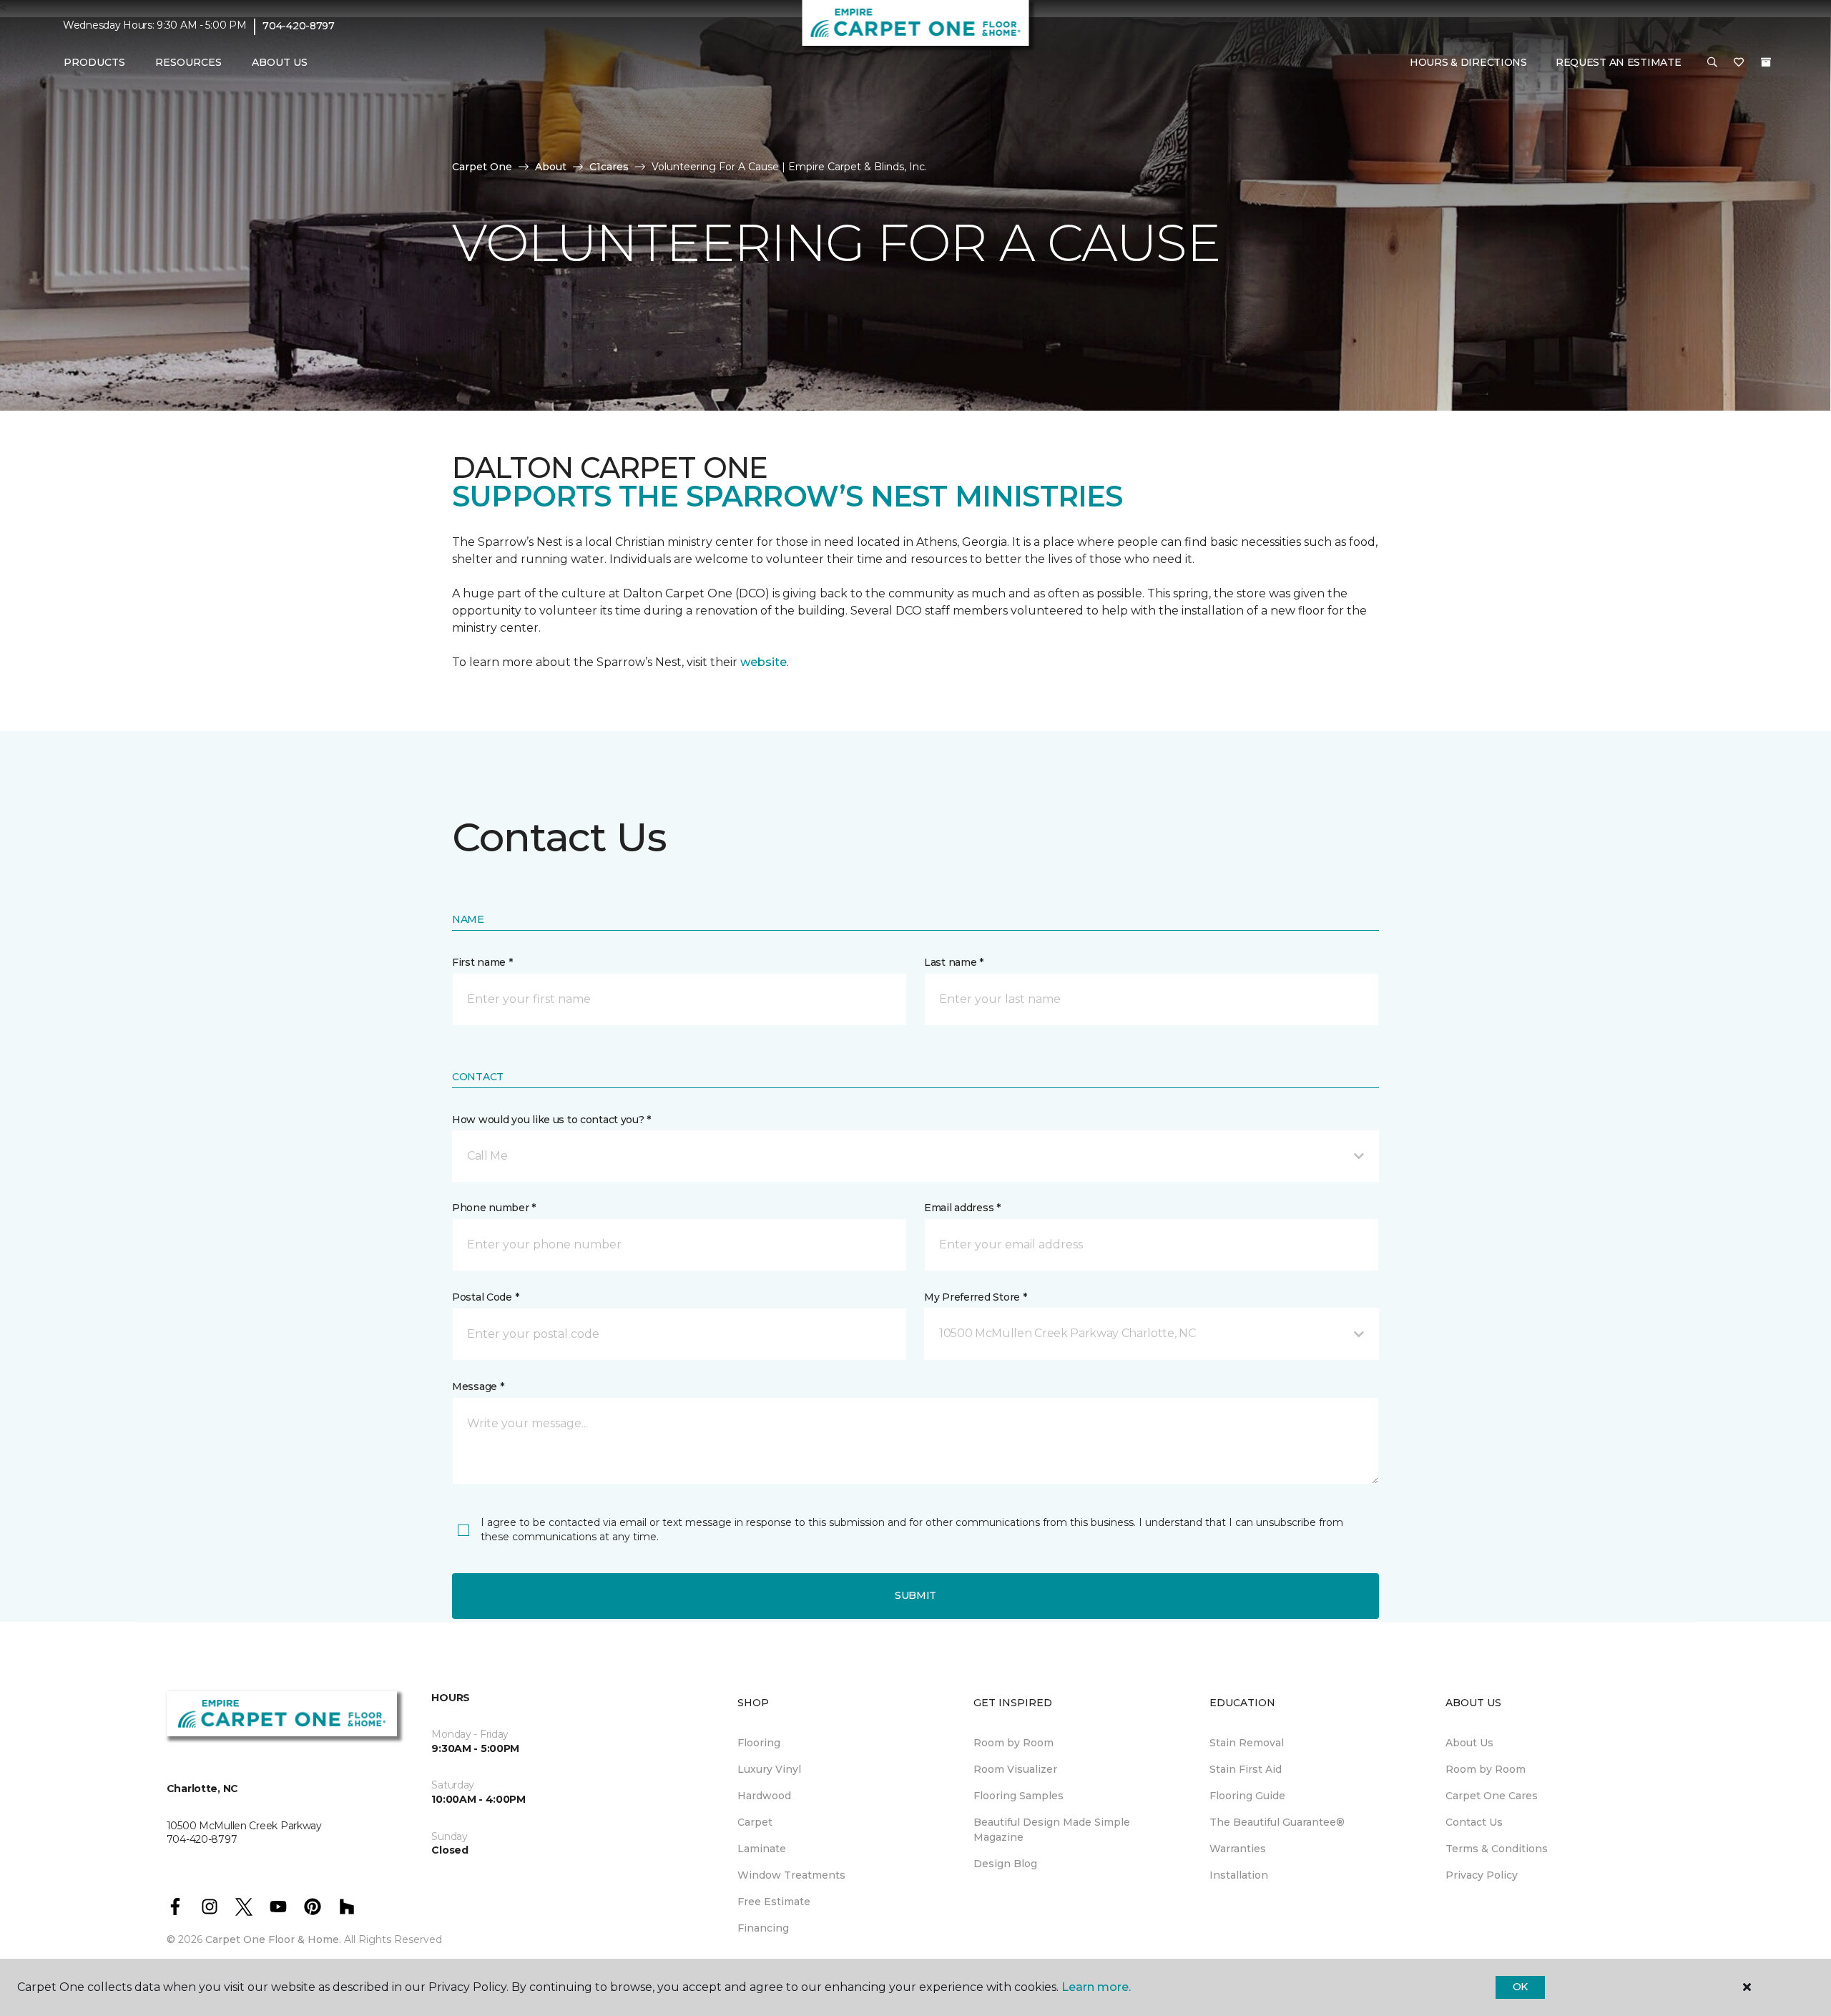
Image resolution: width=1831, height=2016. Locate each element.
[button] (1712, 63)
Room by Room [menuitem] (1013, 1743)
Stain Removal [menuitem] (1247, 1743)
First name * (482, 962)
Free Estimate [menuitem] (774, 1902)
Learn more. (1096, 1987)
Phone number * (494, 1208)
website (764, 662)
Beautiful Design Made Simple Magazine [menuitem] (1052, 1830)
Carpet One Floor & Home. (273, 1939)
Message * (478, 1386)
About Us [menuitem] (1469, 1743)
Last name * (954, 962)
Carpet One (482, 167)
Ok (1520, 1987)
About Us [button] (280, 62)
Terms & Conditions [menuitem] (1497, 1849)
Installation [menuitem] (1239, 1875)
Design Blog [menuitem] (1005, 1864)
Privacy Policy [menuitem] (1482, 1875)
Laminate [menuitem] (762, 1849)
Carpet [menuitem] (755, 1822)
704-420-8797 (299, 26)
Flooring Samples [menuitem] (1018, 1796)
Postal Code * (485, 1297)
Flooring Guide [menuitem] (1247, 1796)
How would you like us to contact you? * (551, 1120)
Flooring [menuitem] (759, 1743)
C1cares (609, 167)
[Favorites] (1739, 63)
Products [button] (94, 62)
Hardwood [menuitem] (764, 1796)
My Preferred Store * (975, 1297)
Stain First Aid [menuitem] (1246, 1769)
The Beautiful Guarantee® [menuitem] (1277, 1822)
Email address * (962, 1208)
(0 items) (1766, 62)
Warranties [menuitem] (1238, 1849)
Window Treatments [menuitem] (791, 1875)
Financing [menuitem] (763, 1928)
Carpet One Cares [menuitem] (1492, 1796)
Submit (915, 1595)
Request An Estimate (1619, 62)
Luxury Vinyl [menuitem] (769, 1769)
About (551, 167)
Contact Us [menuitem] (1474, 1822)
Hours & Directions (1468, 62)
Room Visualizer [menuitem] (1015, 1769)
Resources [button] (188, 62)
